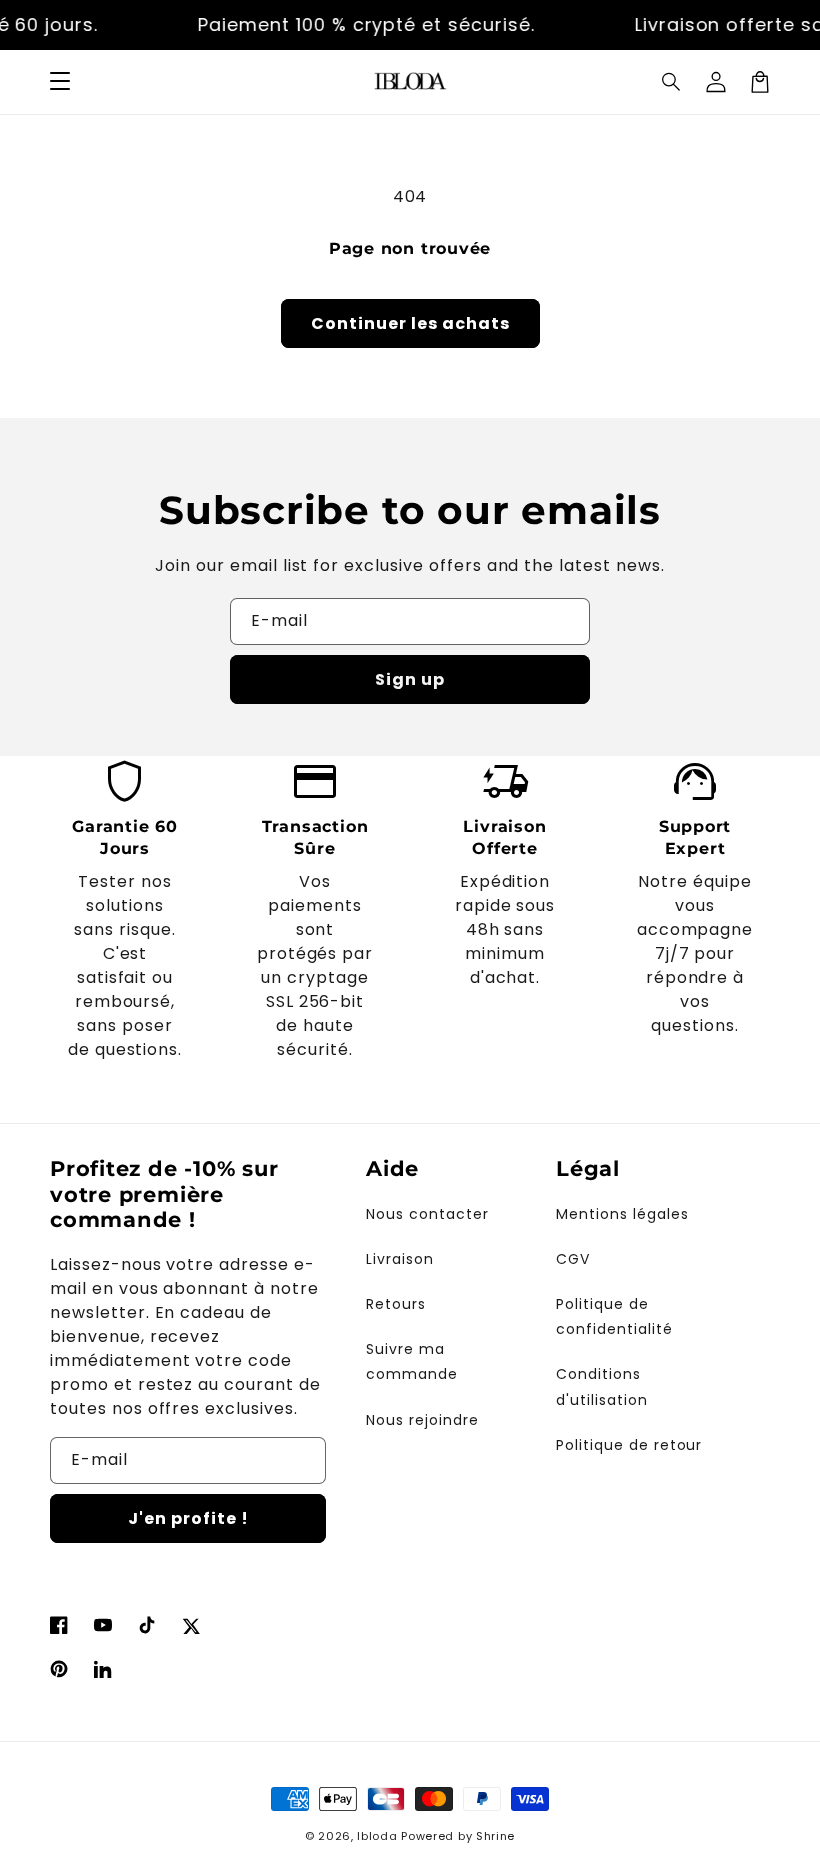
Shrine (495, 1836)
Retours (396, 1304)
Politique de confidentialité (614, 1316)
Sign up (410, 679)
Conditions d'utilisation (601, 1386)
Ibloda (377, 1836)
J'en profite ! (188, 1518)
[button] (60, 82)
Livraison (400, 1259)
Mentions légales (622, 1214)
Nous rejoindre (422, 1420)
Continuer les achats (410, 323)
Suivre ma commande (412, 1361)
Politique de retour (629, 1445)
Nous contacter (427, 1214)
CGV (573, 1259)
